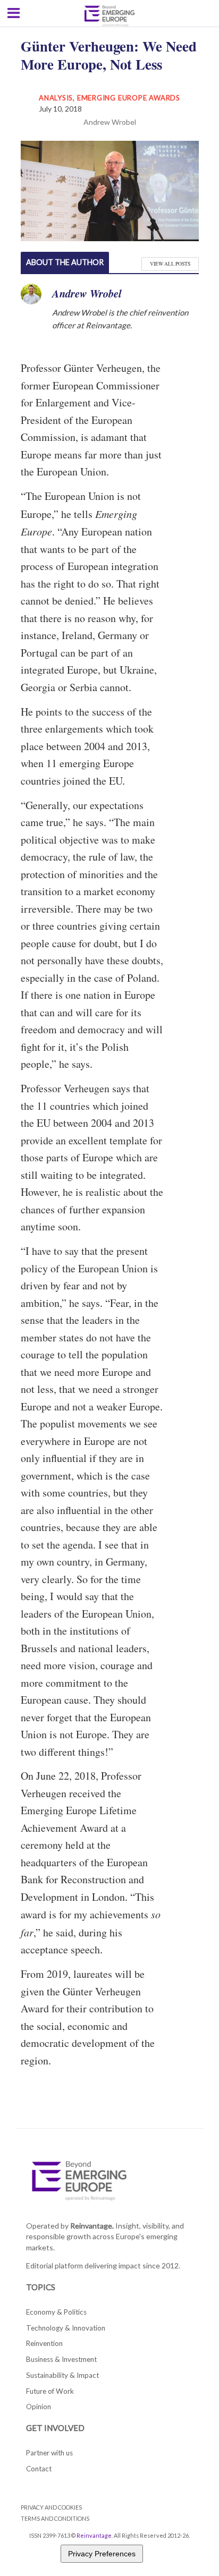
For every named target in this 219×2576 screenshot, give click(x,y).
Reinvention (44, 2343)
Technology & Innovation (66, 2328)
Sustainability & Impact (62, 2375)
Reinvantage (94, 2535)
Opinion (39, 2407)
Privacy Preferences (102, 2554)
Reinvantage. (92, 2226)
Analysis (56, 98)
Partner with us (49, 2453)
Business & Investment (61, 2359)
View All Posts (170, 264)
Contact (39, 2469)
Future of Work (50, 2391)
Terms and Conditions (55, 2518)
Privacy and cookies (51, 2507)
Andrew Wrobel (110, 122)
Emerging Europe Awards (129, 98)
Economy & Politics (56, 2312)
